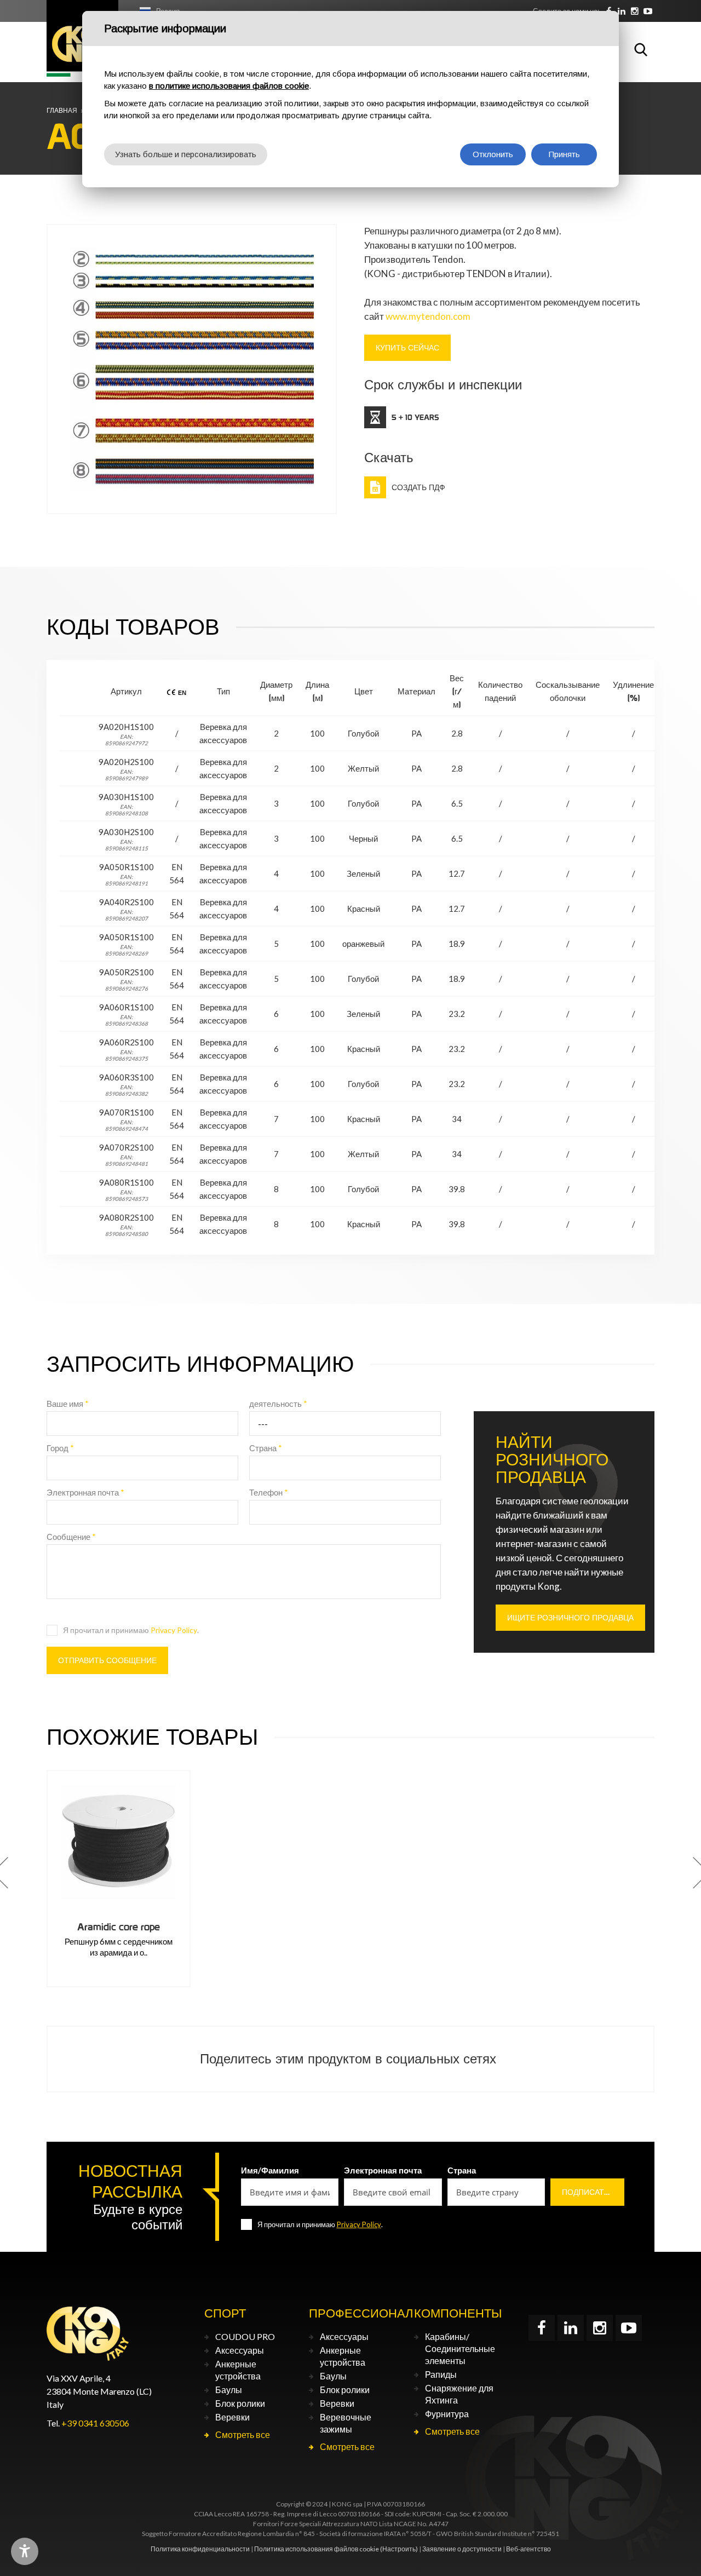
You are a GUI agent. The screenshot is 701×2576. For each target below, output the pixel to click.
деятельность (278, 1404)
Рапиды (441, 2374)
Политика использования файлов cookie (317, 2549)
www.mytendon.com (428, 316)
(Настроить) (399, 2549)
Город (60, 1448)
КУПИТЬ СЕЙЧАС (407, 348)
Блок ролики (240, 2403)
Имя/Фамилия (270, 2170)
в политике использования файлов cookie (229, 86)
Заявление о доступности (462, 2549)
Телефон (269, 1492)
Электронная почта (85, 1492)
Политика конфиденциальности (200, 2549)
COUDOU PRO (245, 2336)
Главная (62, 110)
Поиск (641, 49)
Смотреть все (243, 2434)
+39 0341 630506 (95, 2423)
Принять (564, 154)
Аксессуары (240, 2350)
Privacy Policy (174, 1630)
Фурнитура (447, 2414)
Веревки (232, 2417)
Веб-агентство (528, 2549)
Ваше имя (68, 1404)
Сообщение (71, 1537)
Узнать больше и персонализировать (186, 154)
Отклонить (493, 154)
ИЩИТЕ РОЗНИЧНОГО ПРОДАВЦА (570, 1618)
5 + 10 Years (415, 417)
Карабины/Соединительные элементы (460, 2348)
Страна (266, 1448)
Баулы (229, 2390)
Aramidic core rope (119, 1927)
